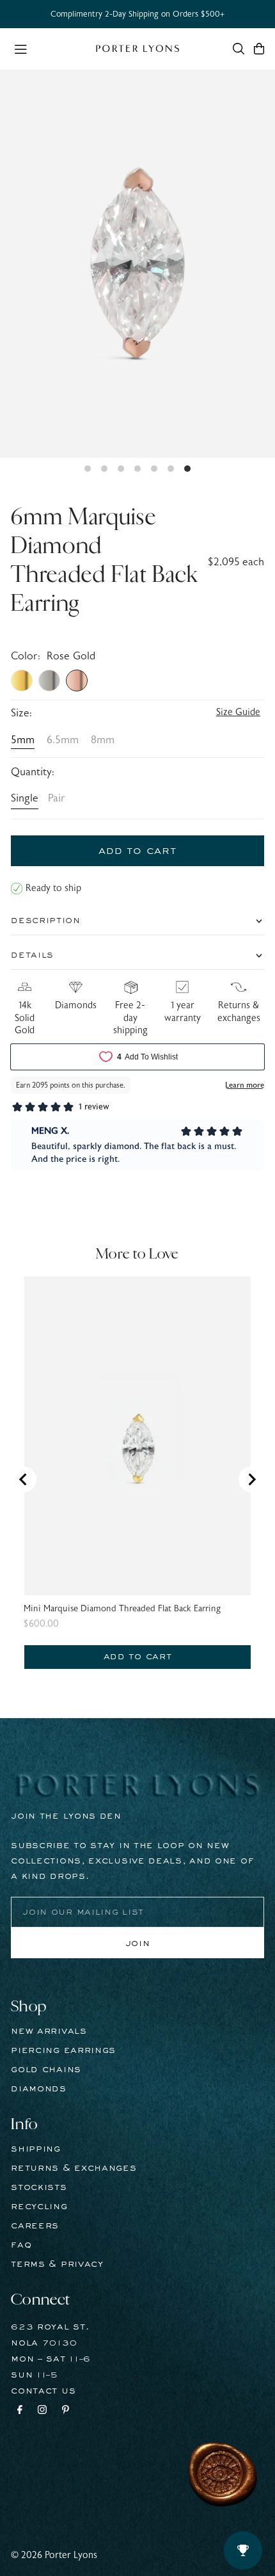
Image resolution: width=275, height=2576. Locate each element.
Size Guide (238, 712)
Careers (35, 2226)
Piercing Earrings (63, 2050)
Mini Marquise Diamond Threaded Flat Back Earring (122, 1609)
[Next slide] (251, 1479)
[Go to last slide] (24, 1479)
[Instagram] (42, 2411)
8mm (103, 740)
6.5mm (63, 740)
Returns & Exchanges (74, 2168)
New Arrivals (49, 2031)
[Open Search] (239, 49)
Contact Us (43, 2391)
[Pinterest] (66, 2411)
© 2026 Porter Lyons (54, 2555)
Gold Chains (46, 2070)
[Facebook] (20, 2411)
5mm (23, 740)
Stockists (39, 2187)
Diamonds (39, 2089)
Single (25, 798)
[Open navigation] (49, 48)
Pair (57, 798)
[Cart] (259, 49)
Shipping (36, 2149)
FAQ (21, 2245)
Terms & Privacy (57, 2264)
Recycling (39, 2207)
